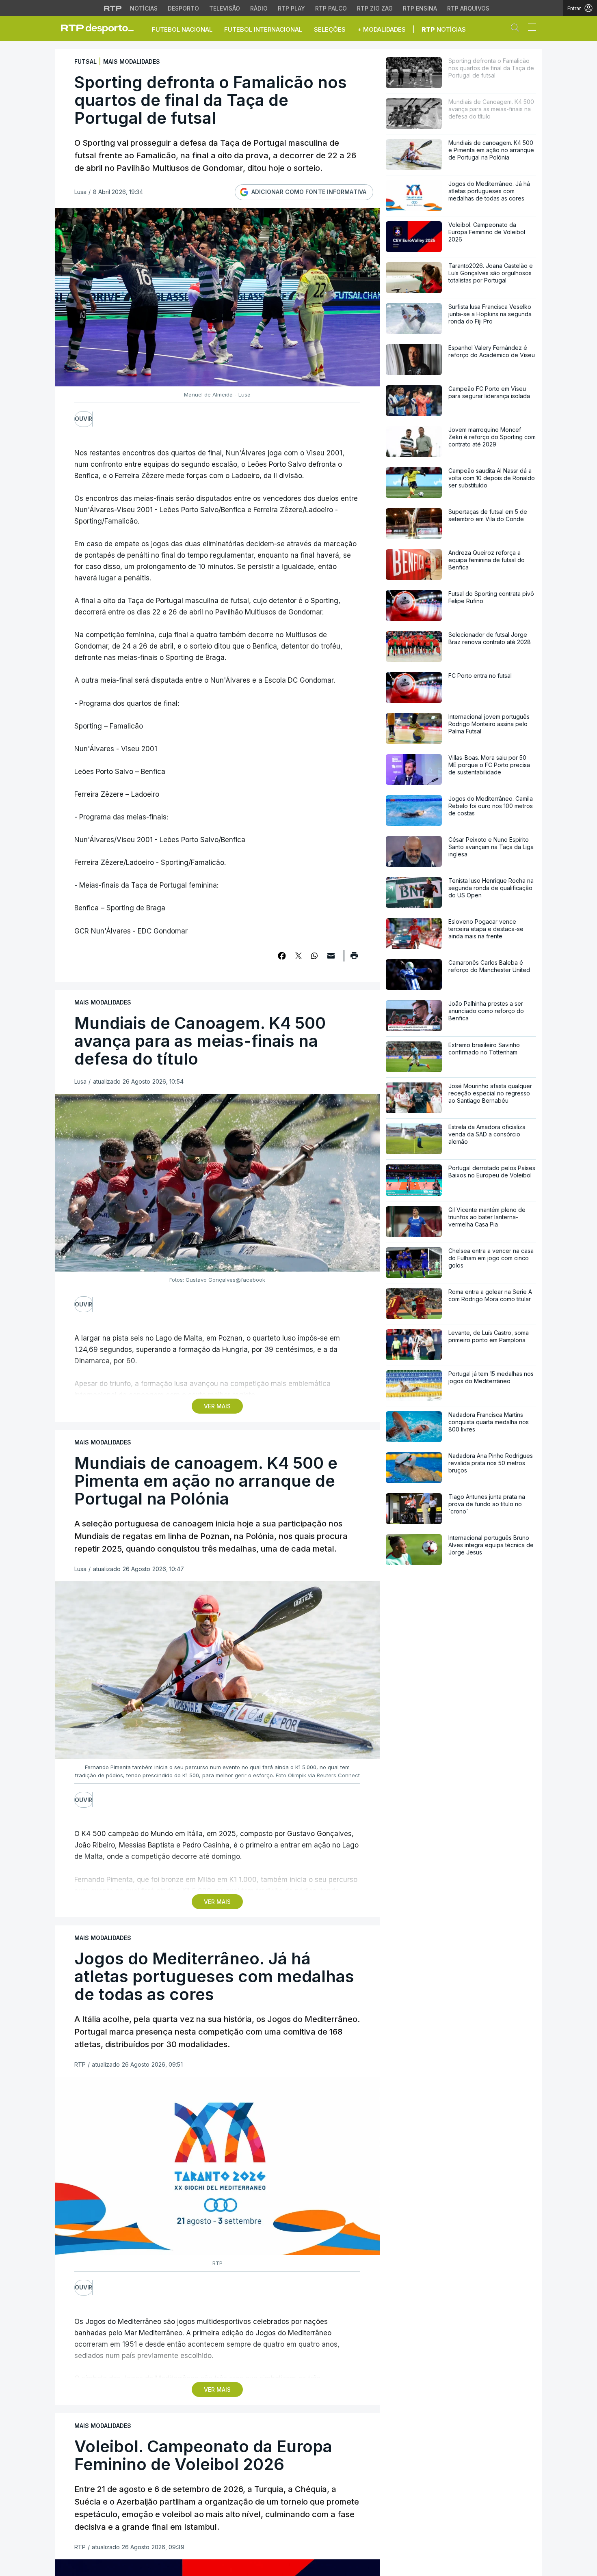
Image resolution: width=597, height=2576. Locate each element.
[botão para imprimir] (354, 958)
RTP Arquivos (468, 8)
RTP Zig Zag (375, 8)
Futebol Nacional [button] (182, 29)
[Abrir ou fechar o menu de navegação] (530, 28)
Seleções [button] (330, 29)
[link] (101, 28)
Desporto (183, 8)
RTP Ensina (420, 8)
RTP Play (291, 8)
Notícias (144, 8)
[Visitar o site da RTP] (113, 8)
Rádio (259, 8)
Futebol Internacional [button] (263, 29)
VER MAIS (217, 1406)
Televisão (225, 8)
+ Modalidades (382, 29)
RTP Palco (331, 8)
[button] (517, 29)
